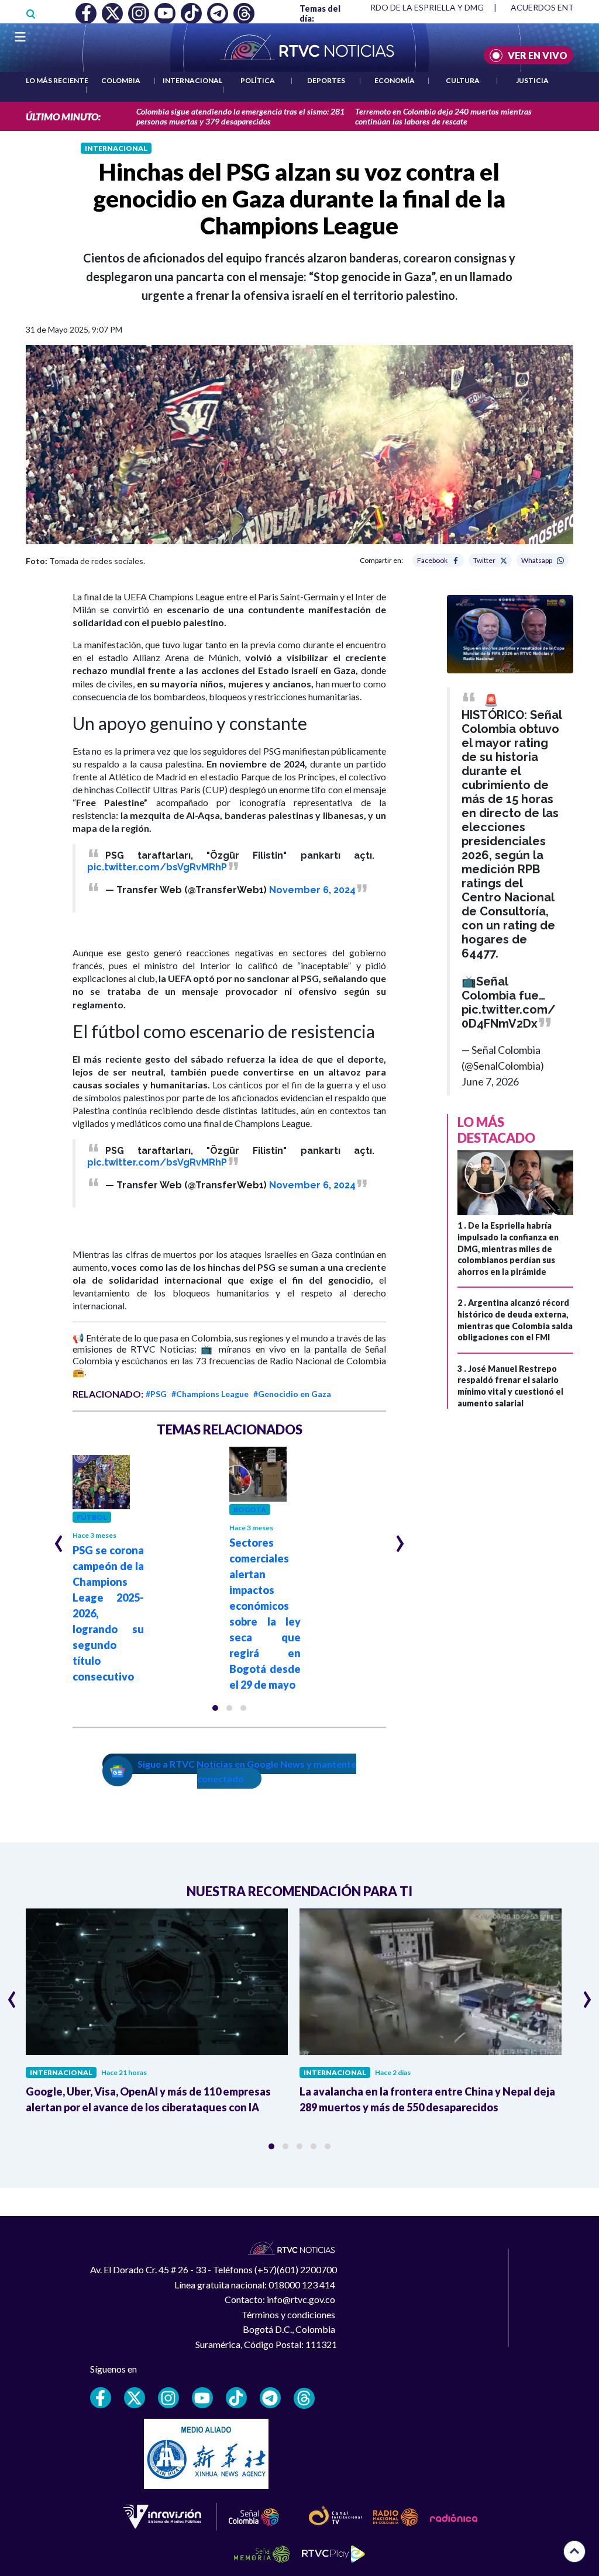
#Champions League (210, 1394)
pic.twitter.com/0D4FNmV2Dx (509, 1016)
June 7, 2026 (490, 1081)
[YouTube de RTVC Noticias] (202, 2398)
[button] (215, 1708)
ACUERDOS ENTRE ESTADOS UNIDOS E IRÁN (396, 7)
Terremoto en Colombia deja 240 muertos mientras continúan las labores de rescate (443, 116)
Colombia (121, 80)
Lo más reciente (57, 80)
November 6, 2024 (312, 890)
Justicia (532, 80)
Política (258, 80)
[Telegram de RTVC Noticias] (270, 2398)
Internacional (192, 80)
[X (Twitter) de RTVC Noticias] (135, 2398)
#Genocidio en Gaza (292, 1394)
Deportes (326, 80)
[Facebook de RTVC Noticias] (101, 2398)
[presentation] (59, 1538)
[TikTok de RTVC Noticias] (236, 2398)
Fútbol (92, 1517)
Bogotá (250, 1510)
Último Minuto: (63, 117)
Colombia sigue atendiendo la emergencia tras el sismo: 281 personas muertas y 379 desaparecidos (240, 116)
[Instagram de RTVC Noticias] (168, 2398)
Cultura (463, 80)
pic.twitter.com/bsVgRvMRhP (157, 867)
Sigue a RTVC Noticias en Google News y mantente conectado (247, 1771)
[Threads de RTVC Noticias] (304, 2398)
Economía (395, 80)
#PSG (156, 1394)
